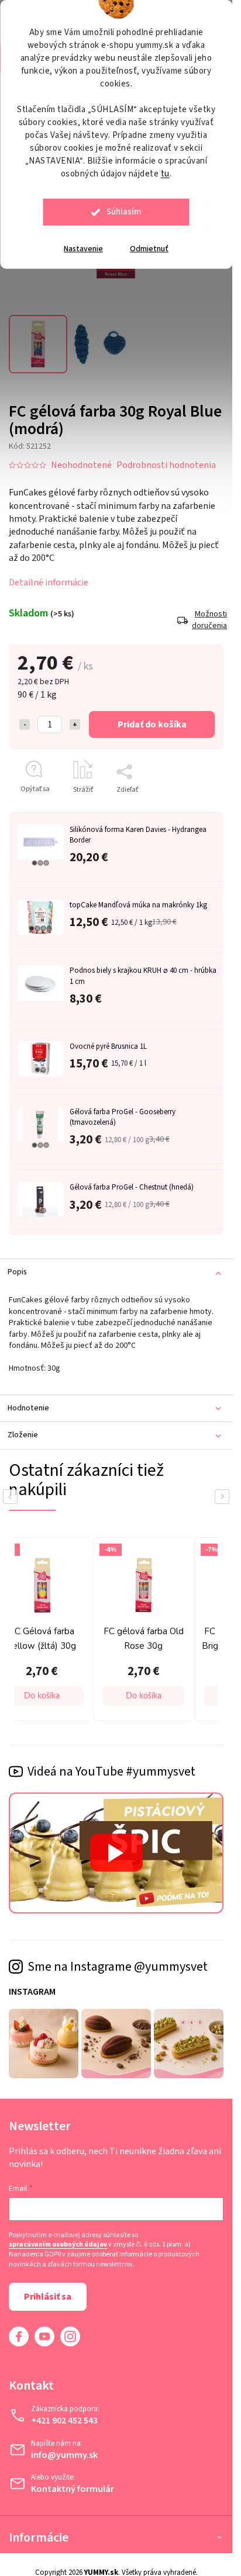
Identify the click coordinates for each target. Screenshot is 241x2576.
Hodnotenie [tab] (28, 1408)
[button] (42, 1696)
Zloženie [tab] (23, 1435)
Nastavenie (83, 249)
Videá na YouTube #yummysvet (111, 1771)
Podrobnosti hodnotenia (166, 465)
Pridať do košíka (152, 724)
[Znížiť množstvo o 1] (25, 724)
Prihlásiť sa (48, 2297)
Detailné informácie (49, 583)
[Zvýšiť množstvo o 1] (75, 724)
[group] (141, 1629)
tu (165, 174)
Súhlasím (124, 212)
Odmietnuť (149, 249)
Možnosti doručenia (208, 620)
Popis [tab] (17, 1272)
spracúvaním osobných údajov (58, 2245)
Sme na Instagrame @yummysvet (118, 1967)
